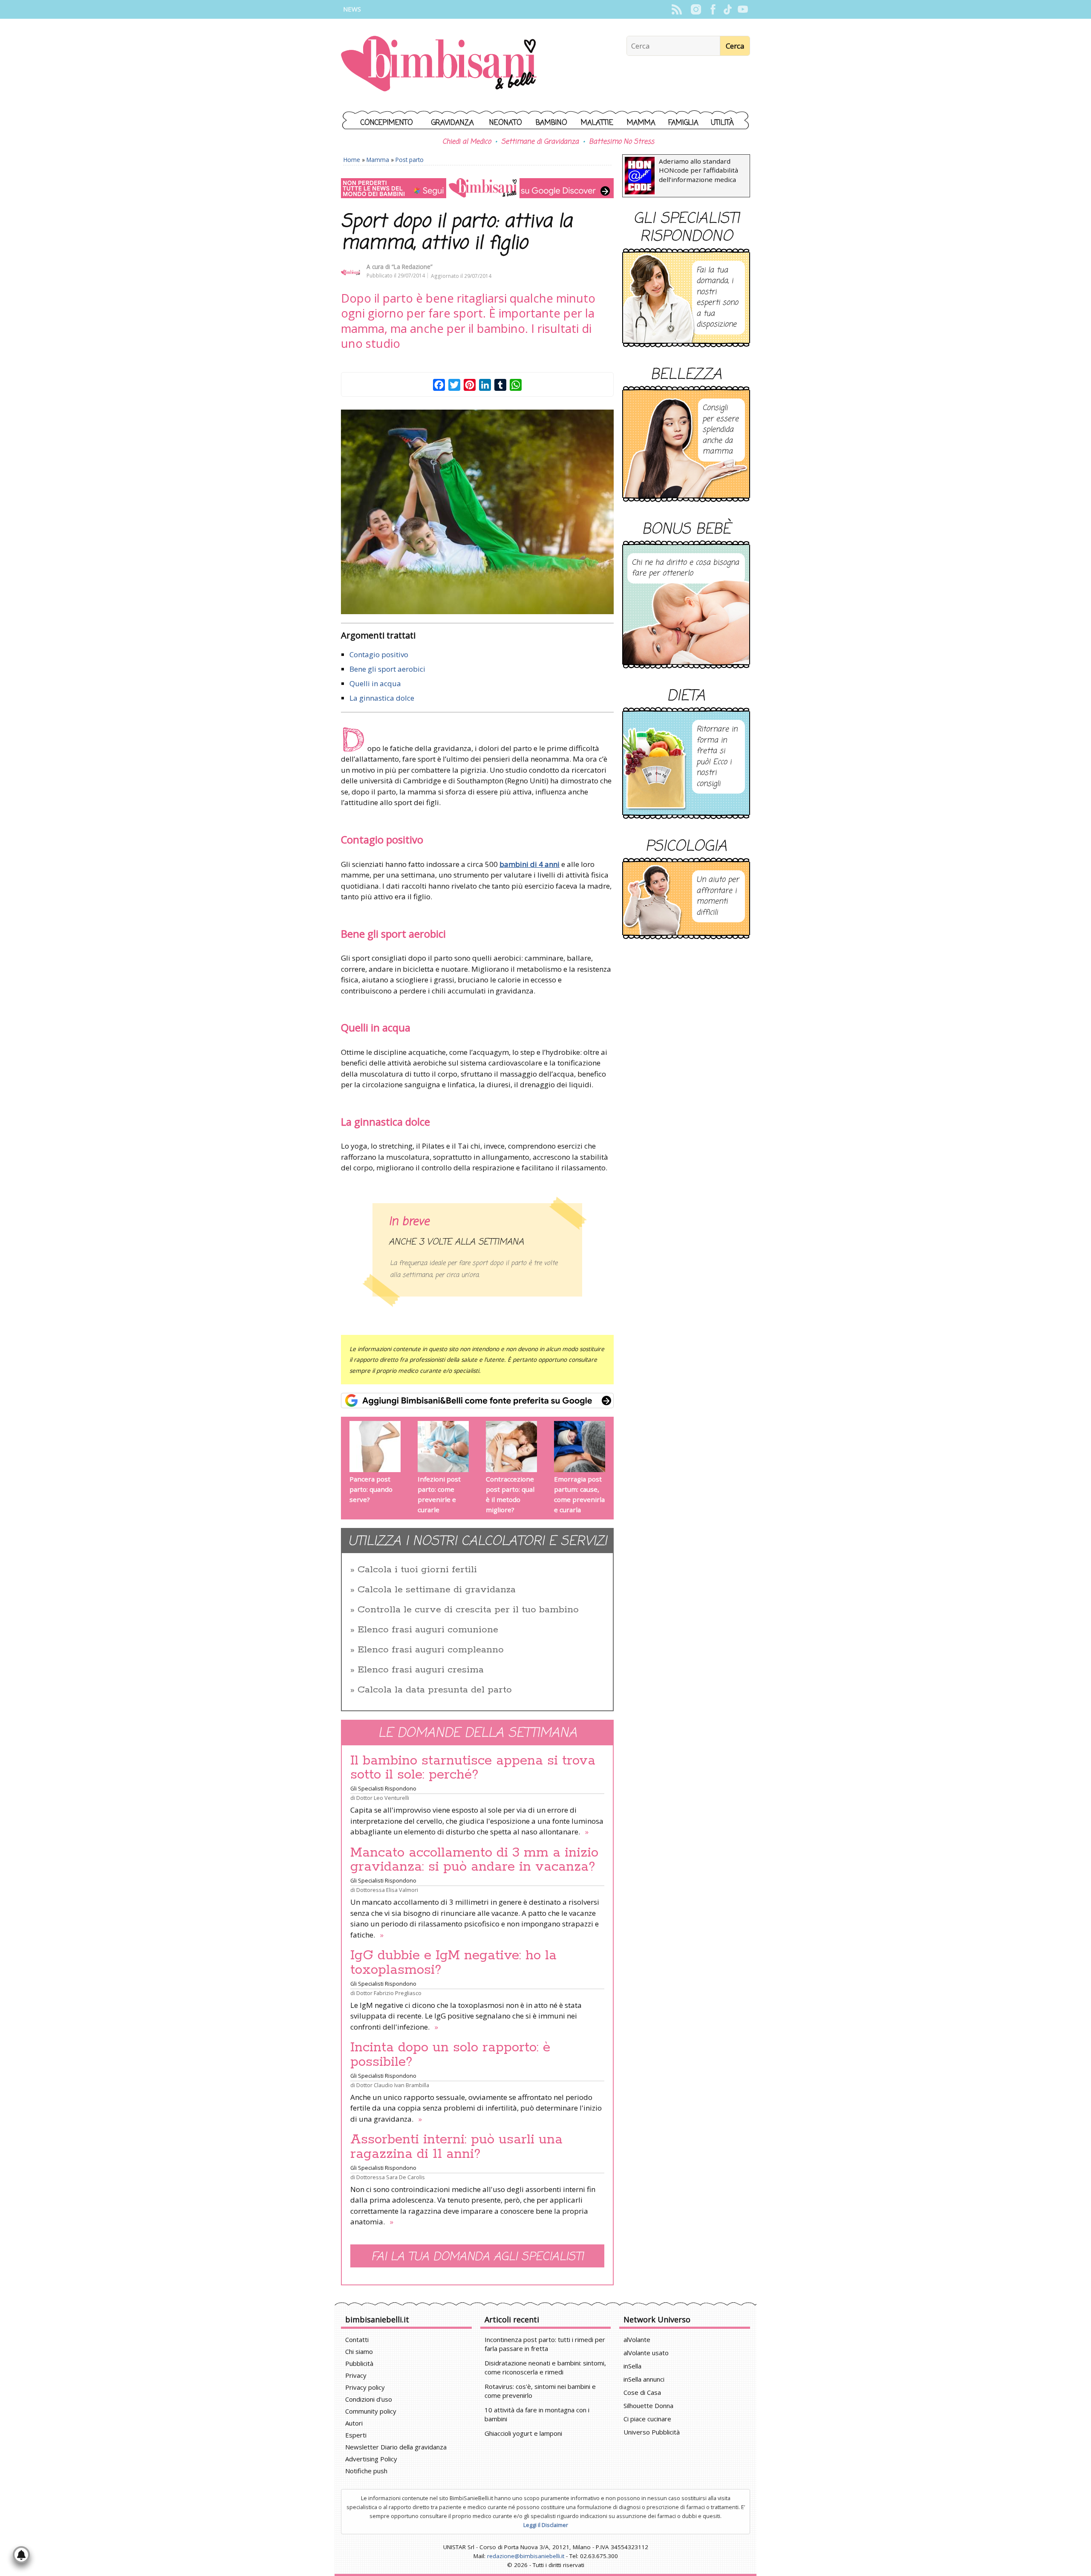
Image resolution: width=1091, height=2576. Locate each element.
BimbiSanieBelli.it (439, 65)
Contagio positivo (379, 654)
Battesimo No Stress (622, 142)
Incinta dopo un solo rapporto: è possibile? (450, 2055)
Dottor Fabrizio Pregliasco (389, 1993)
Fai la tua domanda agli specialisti (477, 2257)
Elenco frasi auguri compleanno (431, 1650)
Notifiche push (366, 2471)
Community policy (371, 2411)
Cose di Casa (642, 2392)
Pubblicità (359, 2363)
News (352, 9)
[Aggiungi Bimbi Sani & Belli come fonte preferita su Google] (477, 1401)
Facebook (713, 9)
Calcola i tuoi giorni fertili (417, 1570)
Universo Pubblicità (652, 2432)
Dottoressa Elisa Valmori (387, 1890)
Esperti (356, 2435)
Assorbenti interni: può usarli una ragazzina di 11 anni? (456, 2147)
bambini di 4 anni (530, 864)
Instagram (696, 9)
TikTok (728, 9)
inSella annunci (644, 2379)
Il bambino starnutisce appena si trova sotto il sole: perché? (473, 1768)
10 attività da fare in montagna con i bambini (537, 2414)
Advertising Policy (371, 2459)
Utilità (722, 123)
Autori (354, 2423)
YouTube (743, 9)
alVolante (637, 2339)
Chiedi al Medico (467, 142)
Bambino (551, 123)
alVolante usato (646, 2353)
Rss (677, 9)
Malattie (597, 123)
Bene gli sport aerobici (387, 669)
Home (352, 160)
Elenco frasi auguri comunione (428, 1630)
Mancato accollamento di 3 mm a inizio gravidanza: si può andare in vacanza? (474, 1860)
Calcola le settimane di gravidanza (437, 1590)
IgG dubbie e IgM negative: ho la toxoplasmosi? (453, 1963)
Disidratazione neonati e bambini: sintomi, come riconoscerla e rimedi (545, 2367)
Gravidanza (453, 123)
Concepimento (387, 123)
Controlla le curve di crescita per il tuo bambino (468, 1610)
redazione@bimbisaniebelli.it (526, 2556)
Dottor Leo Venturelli (383, 1798)
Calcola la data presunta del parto (435, 1690)
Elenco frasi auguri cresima (421, 1670)
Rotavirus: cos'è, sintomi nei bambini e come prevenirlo (540, 2391)
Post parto (410, 160)
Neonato (506, 123)
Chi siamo (359, 2351)
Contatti (357, 2339)
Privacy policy (365, 2387)
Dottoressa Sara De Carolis (391, 2177)
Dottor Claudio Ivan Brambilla (393, 2085)
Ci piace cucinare (647, 2419)
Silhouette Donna (648, 2406)
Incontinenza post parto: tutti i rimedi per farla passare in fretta (545, 2344)
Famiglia (683, 123)
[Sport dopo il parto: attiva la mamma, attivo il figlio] (477, 512)
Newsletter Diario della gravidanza (396, 2447)
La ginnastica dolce (382, 698)
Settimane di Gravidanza (540, 142)
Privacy (356, 2375)
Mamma (641, 123)
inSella (632, 2366)
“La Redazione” (412, 267)
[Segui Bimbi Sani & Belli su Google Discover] (477, 188)
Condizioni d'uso (369, 2399)
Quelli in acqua (375, 683)
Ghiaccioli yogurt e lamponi (523, 2433)
